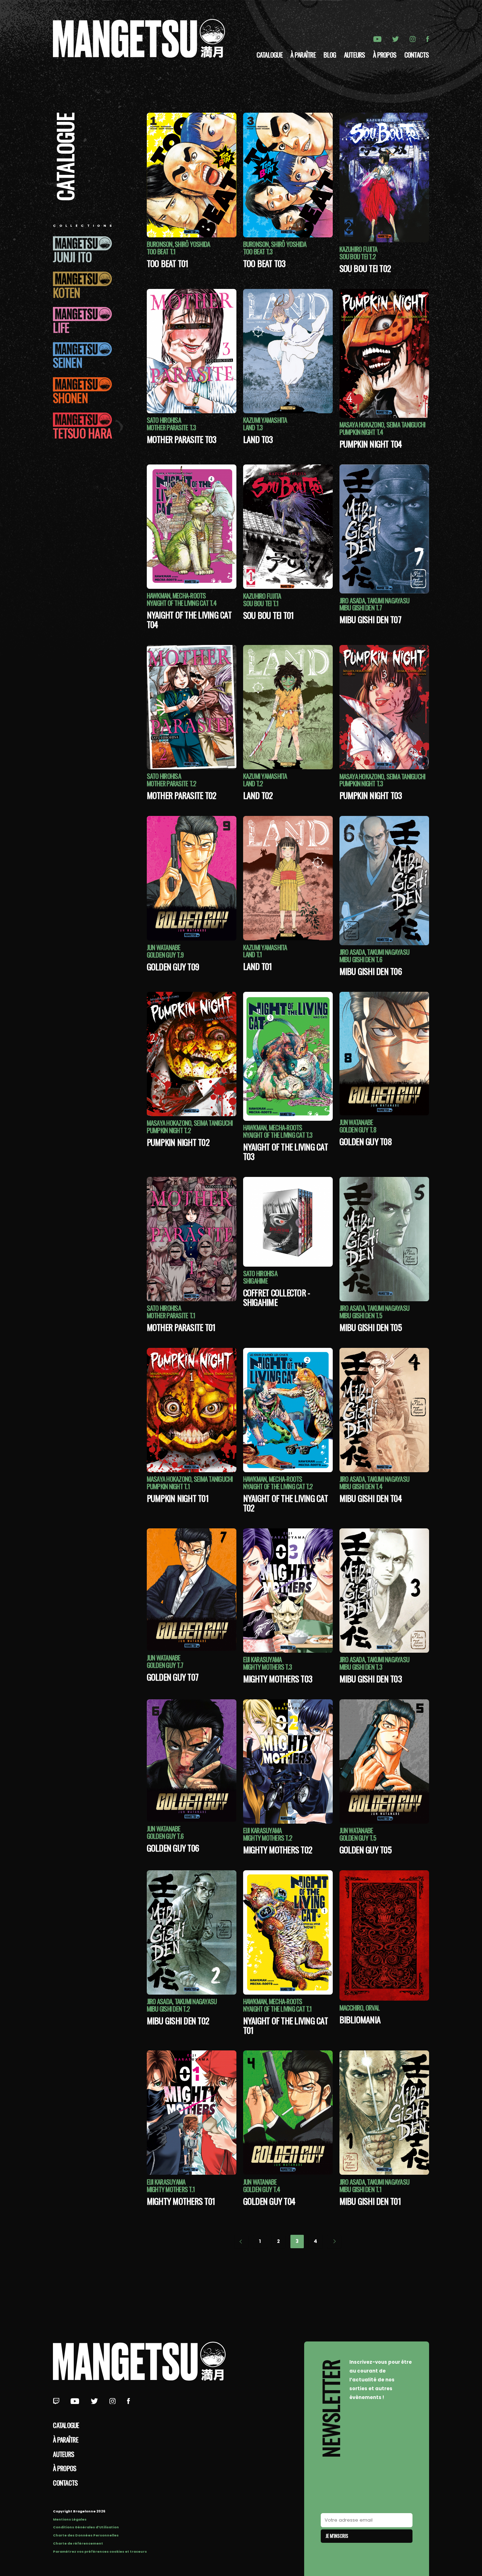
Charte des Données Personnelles (86, 2535)
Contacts (417, 55)
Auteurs (355, 55)
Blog (330, 55)
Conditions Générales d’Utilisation (86, 2527)
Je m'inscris (337, 2536)
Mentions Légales (70, 2519)
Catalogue (270, 55)
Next (334, 2242)
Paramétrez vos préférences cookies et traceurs (100, 2551)
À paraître (303, 55)
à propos (385, 55)
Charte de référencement (78, 2543)
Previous (241, 2242)
